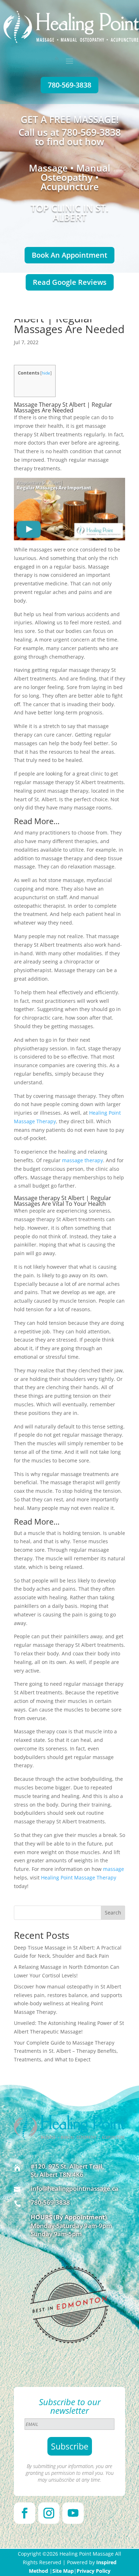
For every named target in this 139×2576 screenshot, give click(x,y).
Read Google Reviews (70, 282)
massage (114, 1869)
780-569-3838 (69, 85)
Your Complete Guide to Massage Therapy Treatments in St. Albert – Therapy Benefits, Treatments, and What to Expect (66, 2051)
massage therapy (83, 1160)
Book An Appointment (69, 255)
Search (113, 1913)
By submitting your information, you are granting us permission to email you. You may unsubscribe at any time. (70, 2473)
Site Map (63, 2571)
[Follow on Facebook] (25, 2513)
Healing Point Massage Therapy (79, 1877)
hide (46, 373)
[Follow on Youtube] (73, 2513)
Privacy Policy (94, 2571)
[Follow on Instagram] (49, 2513)
